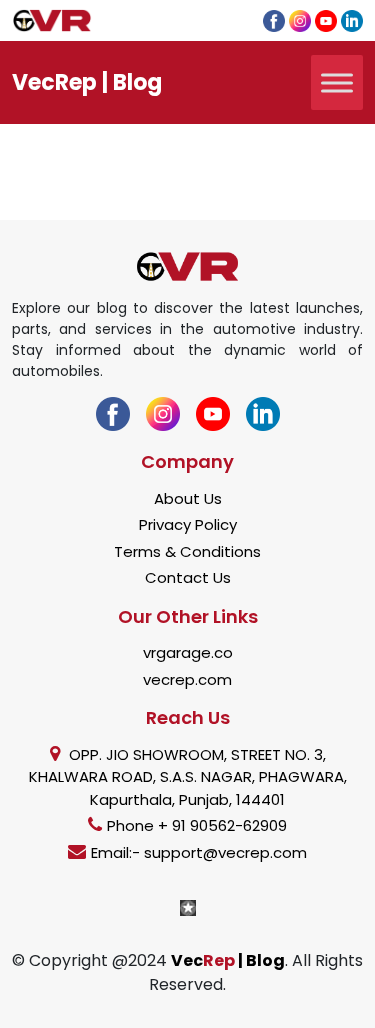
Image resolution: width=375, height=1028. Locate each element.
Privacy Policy (188, 524)
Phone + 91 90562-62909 (197, 825)
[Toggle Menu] (337, 82)
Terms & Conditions (187, 551)
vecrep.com (187, 679)
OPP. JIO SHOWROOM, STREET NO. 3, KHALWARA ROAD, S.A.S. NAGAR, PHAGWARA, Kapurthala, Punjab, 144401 (188, 777)
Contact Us (188, 577)
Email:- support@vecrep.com (199, 852)
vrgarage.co (188, 652)
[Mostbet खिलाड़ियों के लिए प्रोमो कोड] (188, 906)
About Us (188, 498)
